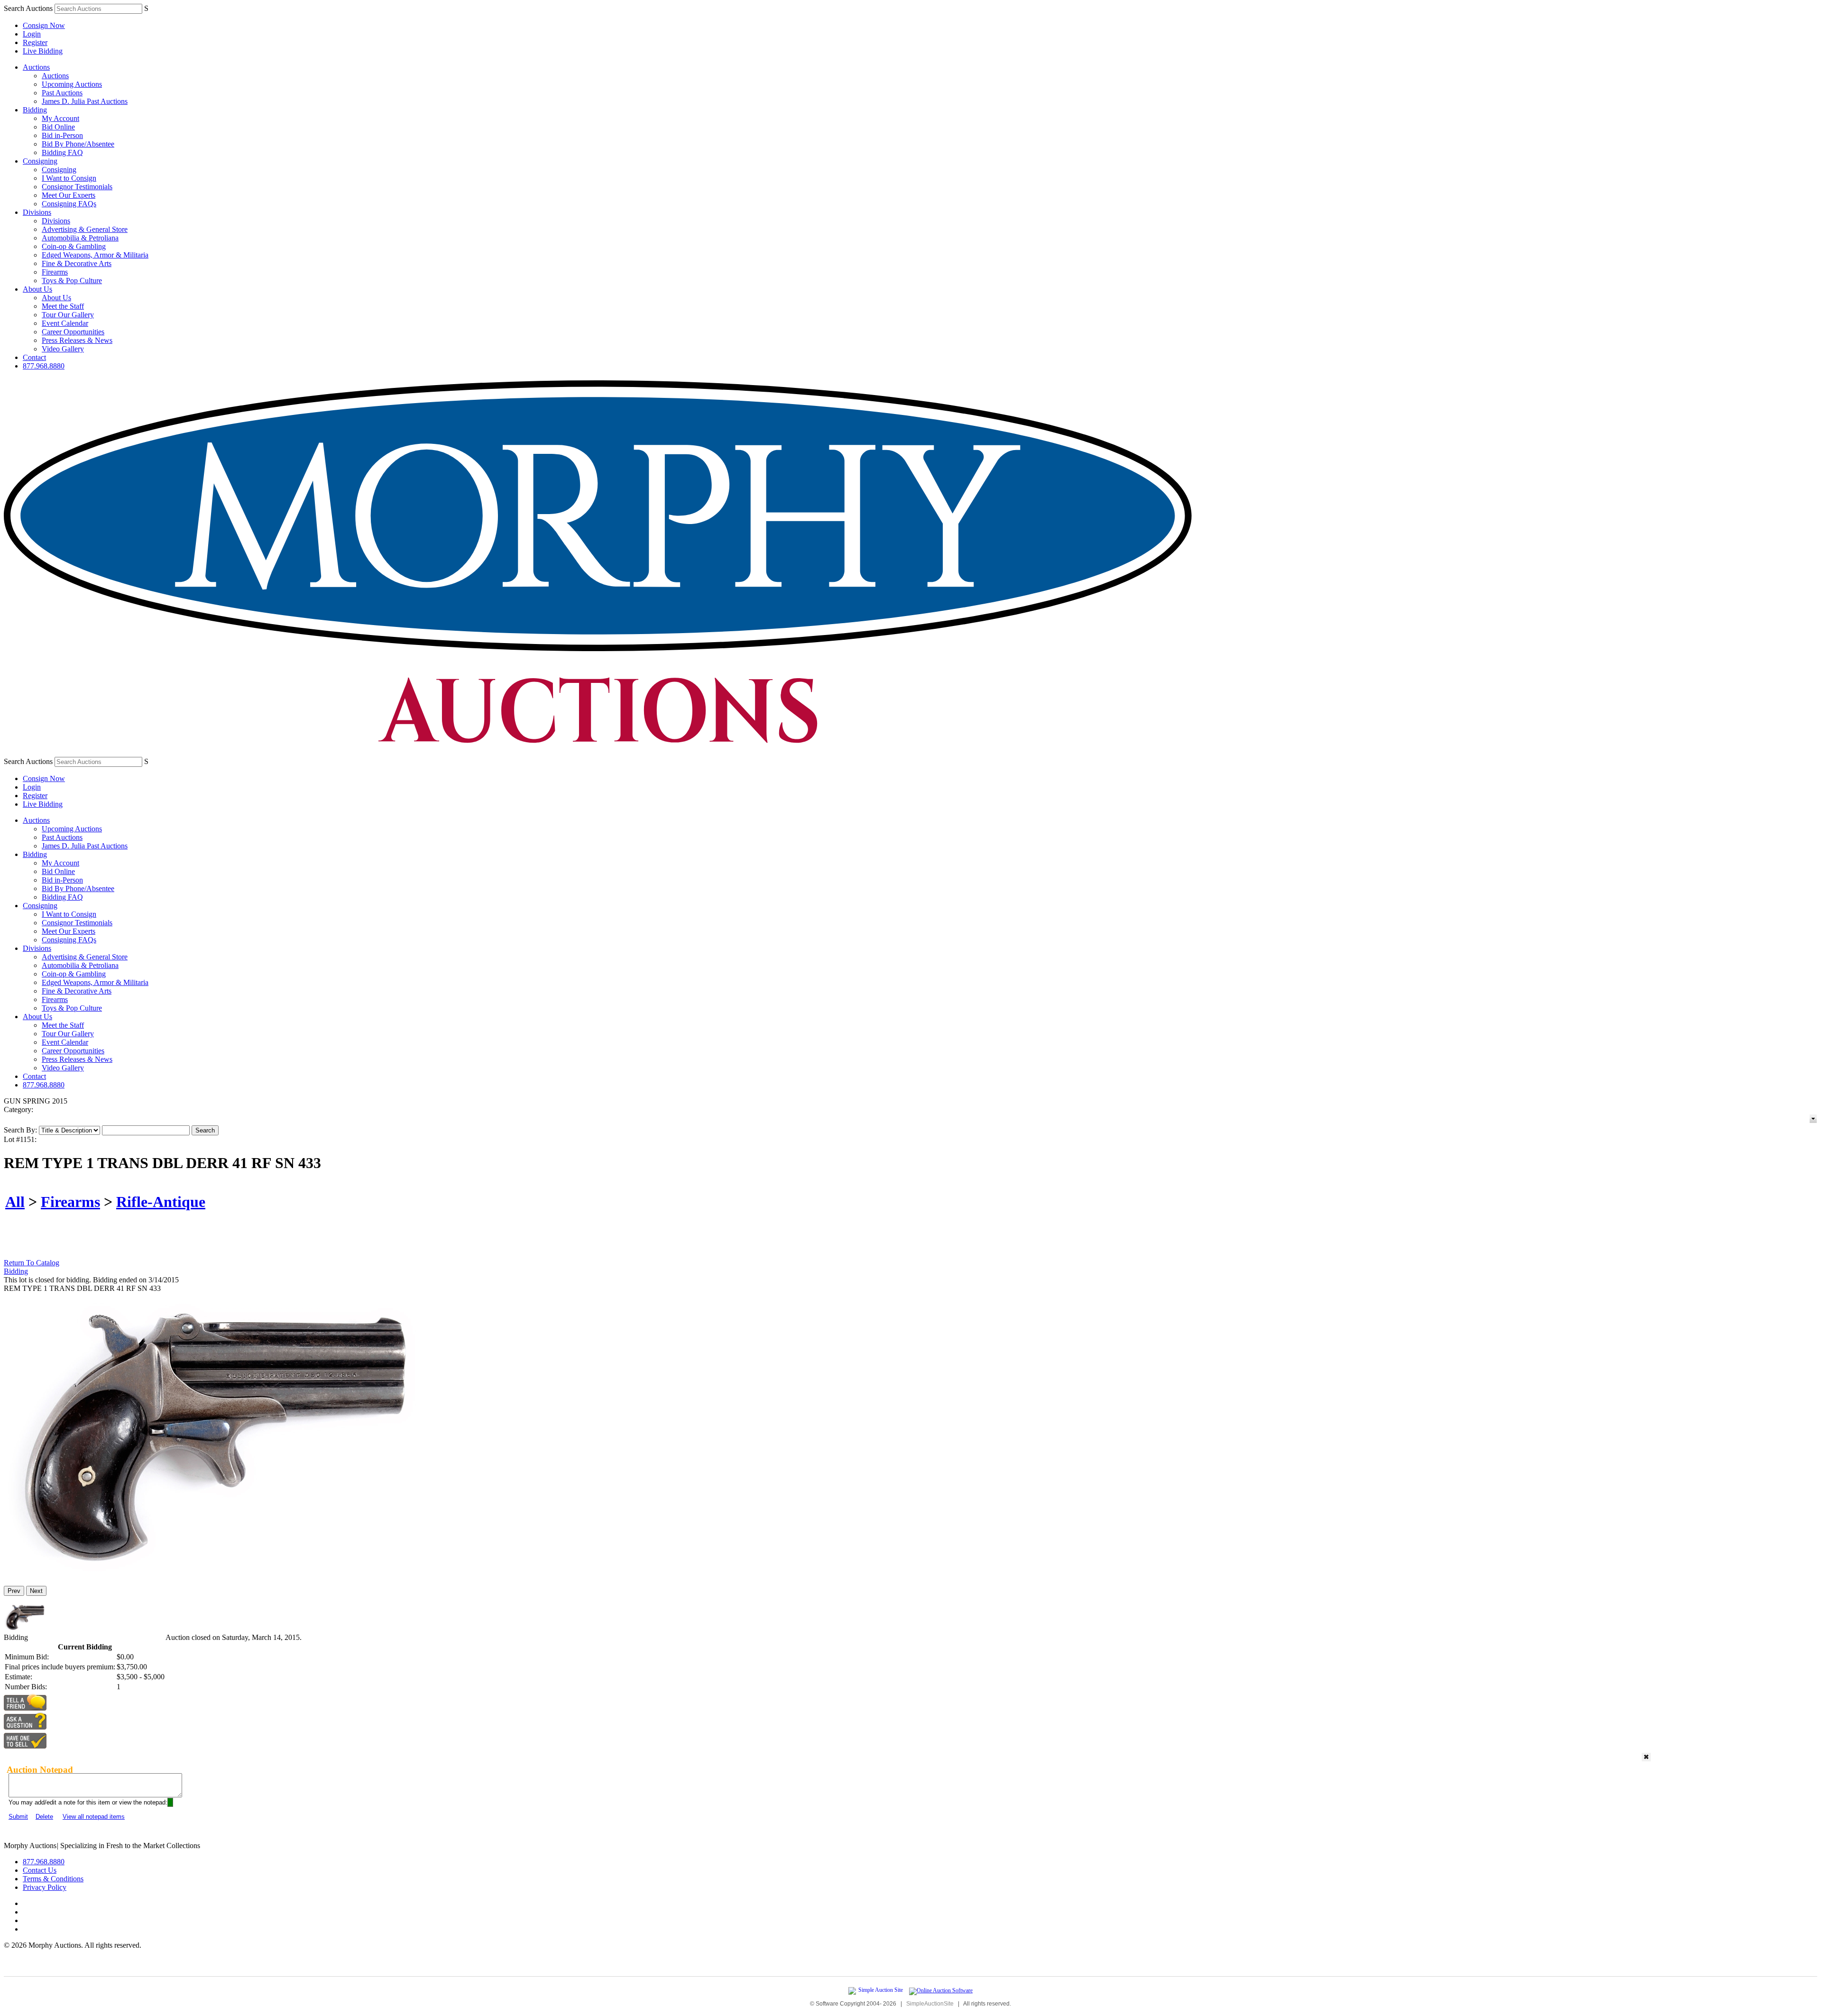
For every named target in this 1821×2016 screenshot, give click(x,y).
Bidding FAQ (62, 152)
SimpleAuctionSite (930, 2004)
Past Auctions (62, 93)
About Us (37, 289)
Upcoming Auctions (72, 84)
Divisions (37, 212)
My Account (60, 118)
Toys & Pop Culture (72, 281)
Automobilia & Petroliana (80, 238)
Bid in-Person (62, 135)
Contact (34, 357)
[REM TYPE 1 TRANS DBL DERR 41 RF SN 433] (221, 1574)
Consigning (40, 161)
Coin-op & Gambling (74, 246)
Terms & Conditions (53, 1879)
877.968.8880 (44, 366)
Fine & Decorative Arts (77, 263)
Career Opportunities (73, 332)
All (15, 1202)
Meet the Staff (63, 306)
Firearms (55, 272)
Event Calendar (65, 323)
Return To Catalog (32, 1263)
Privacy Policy (45, 1887)
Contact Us (40, 1870)
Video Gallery (63, 349)
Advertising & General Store (85, 229)
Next (36, 1591)
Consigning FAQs (69, 204)
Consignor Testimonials (77, 187)
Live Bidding (43, 51)
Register (35, 42)
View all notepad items (94, 1817)
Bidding (35, 110)
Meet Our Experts (69, 195)
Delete (44, 1817)
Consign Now (44, 25)
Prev (14, 1591)
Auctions (36, 67)
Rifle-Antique (161, 1202)
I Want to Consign (69, 178)
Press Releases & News (77, 340)
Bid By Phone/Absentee (78, 144)
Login (32, 34)
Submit (18, 1817)
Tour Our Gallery (68, 315)
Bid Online (58, 127)
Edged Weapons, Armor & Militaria (95, 255)
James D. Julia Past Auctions (85, 101)
